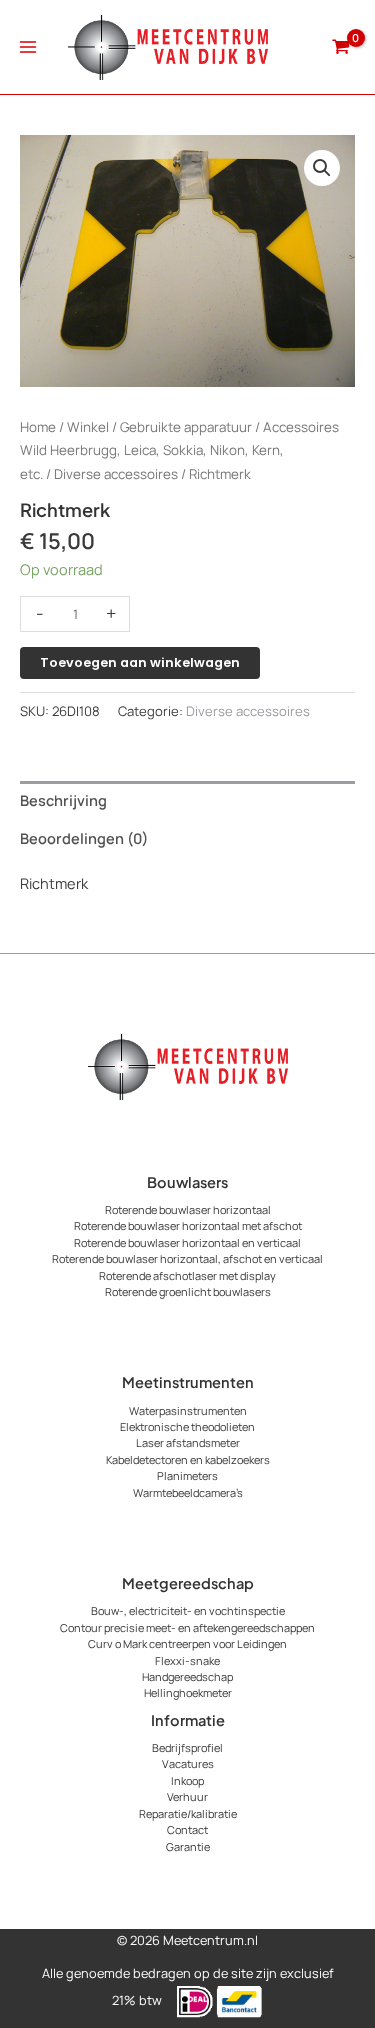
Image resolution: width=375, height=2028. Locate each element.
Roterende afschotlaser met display (187, 1275)
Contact (187, 1829)
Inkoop (187, 1780)
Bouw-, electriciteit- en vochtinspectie (188, 1610)
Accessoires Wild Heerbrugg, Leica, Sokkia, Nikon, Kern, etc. (179, 450)
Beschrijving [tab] (63, 800)
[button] (322, 168)
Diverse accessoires (116, 474)
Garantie (188, 1846)
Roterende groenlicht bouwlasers (188, 1291)
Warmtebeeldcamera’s (188, 1492)
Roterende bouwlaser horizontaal (188, 1209)
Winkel (88, 427)
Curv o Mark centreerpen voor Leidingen (187, 1643)
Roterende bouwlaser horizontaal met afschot (188, 1225)
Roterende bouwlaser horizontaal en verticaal (187, 1242)
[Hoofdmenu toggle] (28, 47)
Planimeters (187, 1475)
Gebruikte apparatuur (186, 427)
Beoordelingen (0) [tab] (84, 838)
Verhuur (187, 1796)
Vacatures (188, 1763)
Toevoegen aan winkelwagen (140, 662)
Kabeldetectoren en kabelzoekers (188, 1459)
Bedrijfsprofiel (187, 1747)
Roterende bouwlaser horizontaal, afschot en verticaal (187, 1258)
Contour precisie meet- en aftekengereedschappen (187, 1627)
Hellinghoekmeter (188, 1692)
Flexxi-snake (187, 1660)
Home (38, 427)
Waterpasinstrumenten (188, 1410)
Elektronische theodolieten (187, 1426)
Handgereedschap (187, 1676)
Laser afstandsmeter (188, 1442)
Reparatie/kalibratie (188, 1813)
